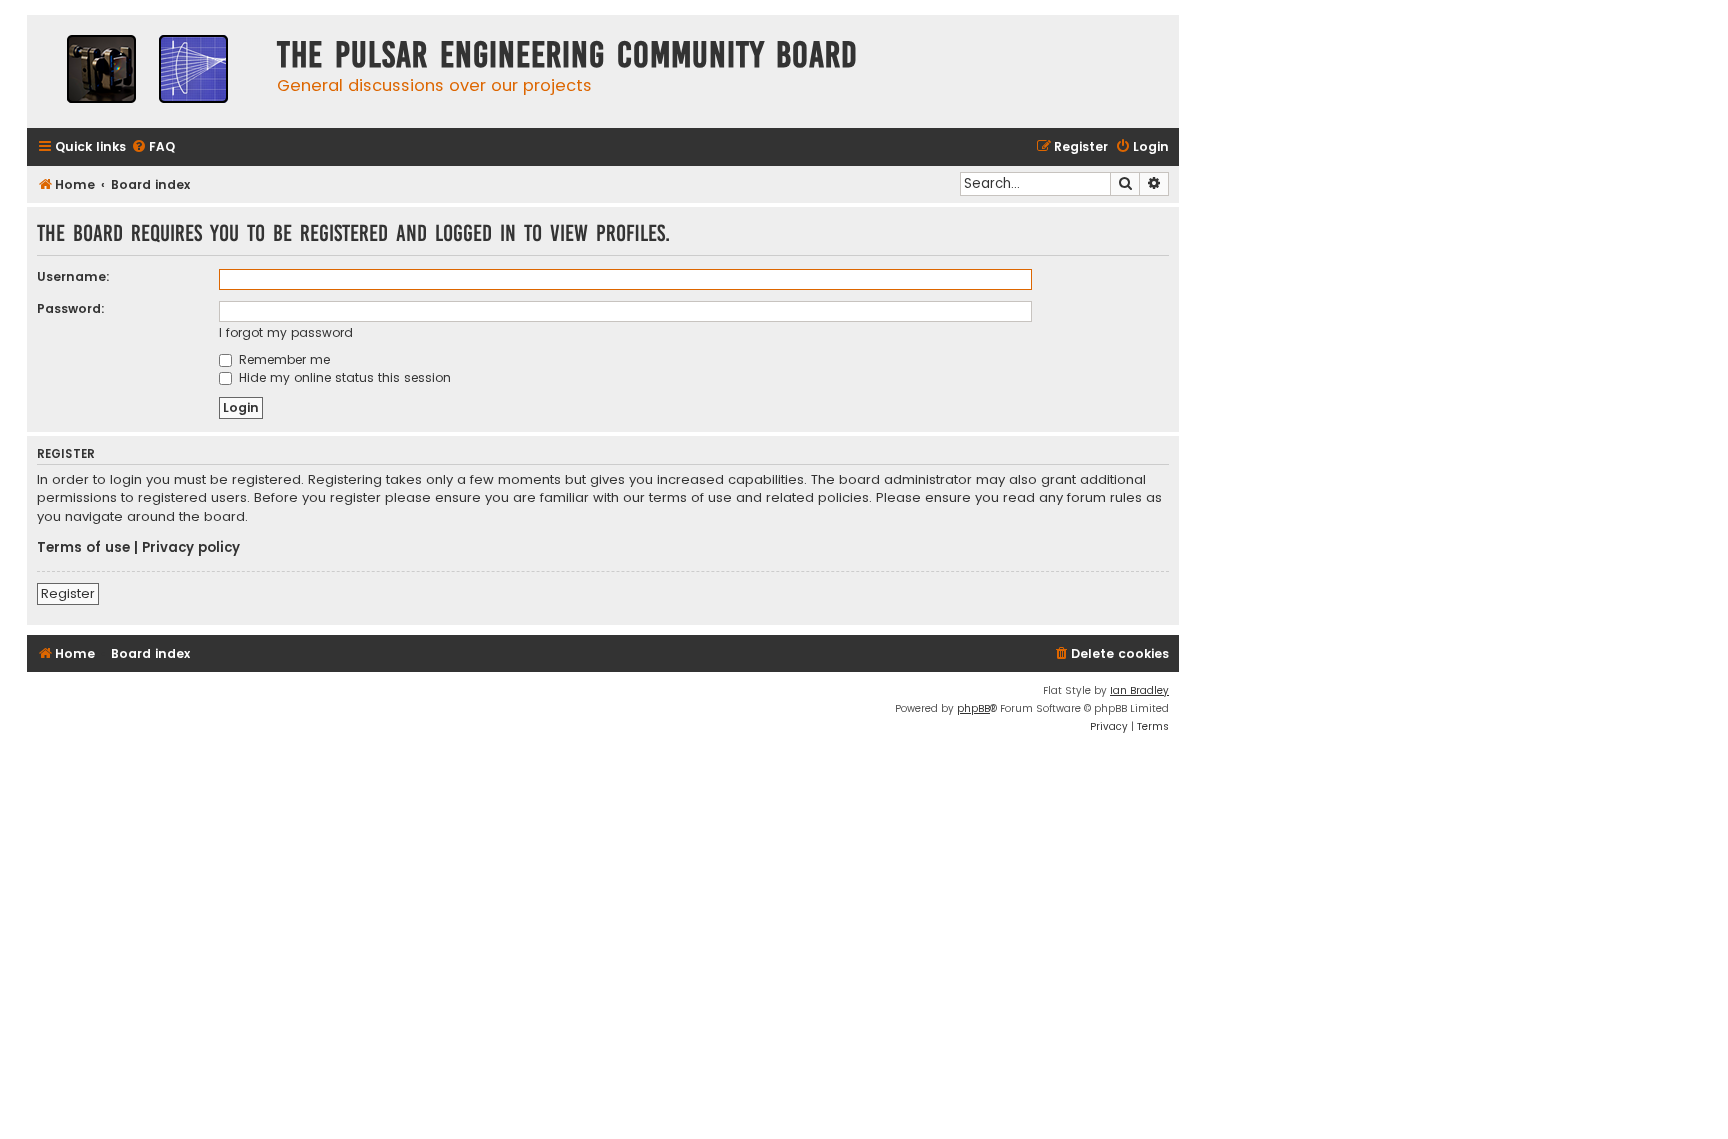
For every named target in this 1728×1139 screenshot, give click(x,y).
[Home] (147, 71)
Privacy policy (191, 548)
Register (68, 593)
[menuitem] (153, 147)
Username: (73, 276)
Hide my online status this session (343, 377)
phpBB (973, 708)
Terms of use (83, 548)
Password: (71, 308)
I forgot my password (286, 332)
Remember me (282, 359)
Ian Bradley (1139, 690)
